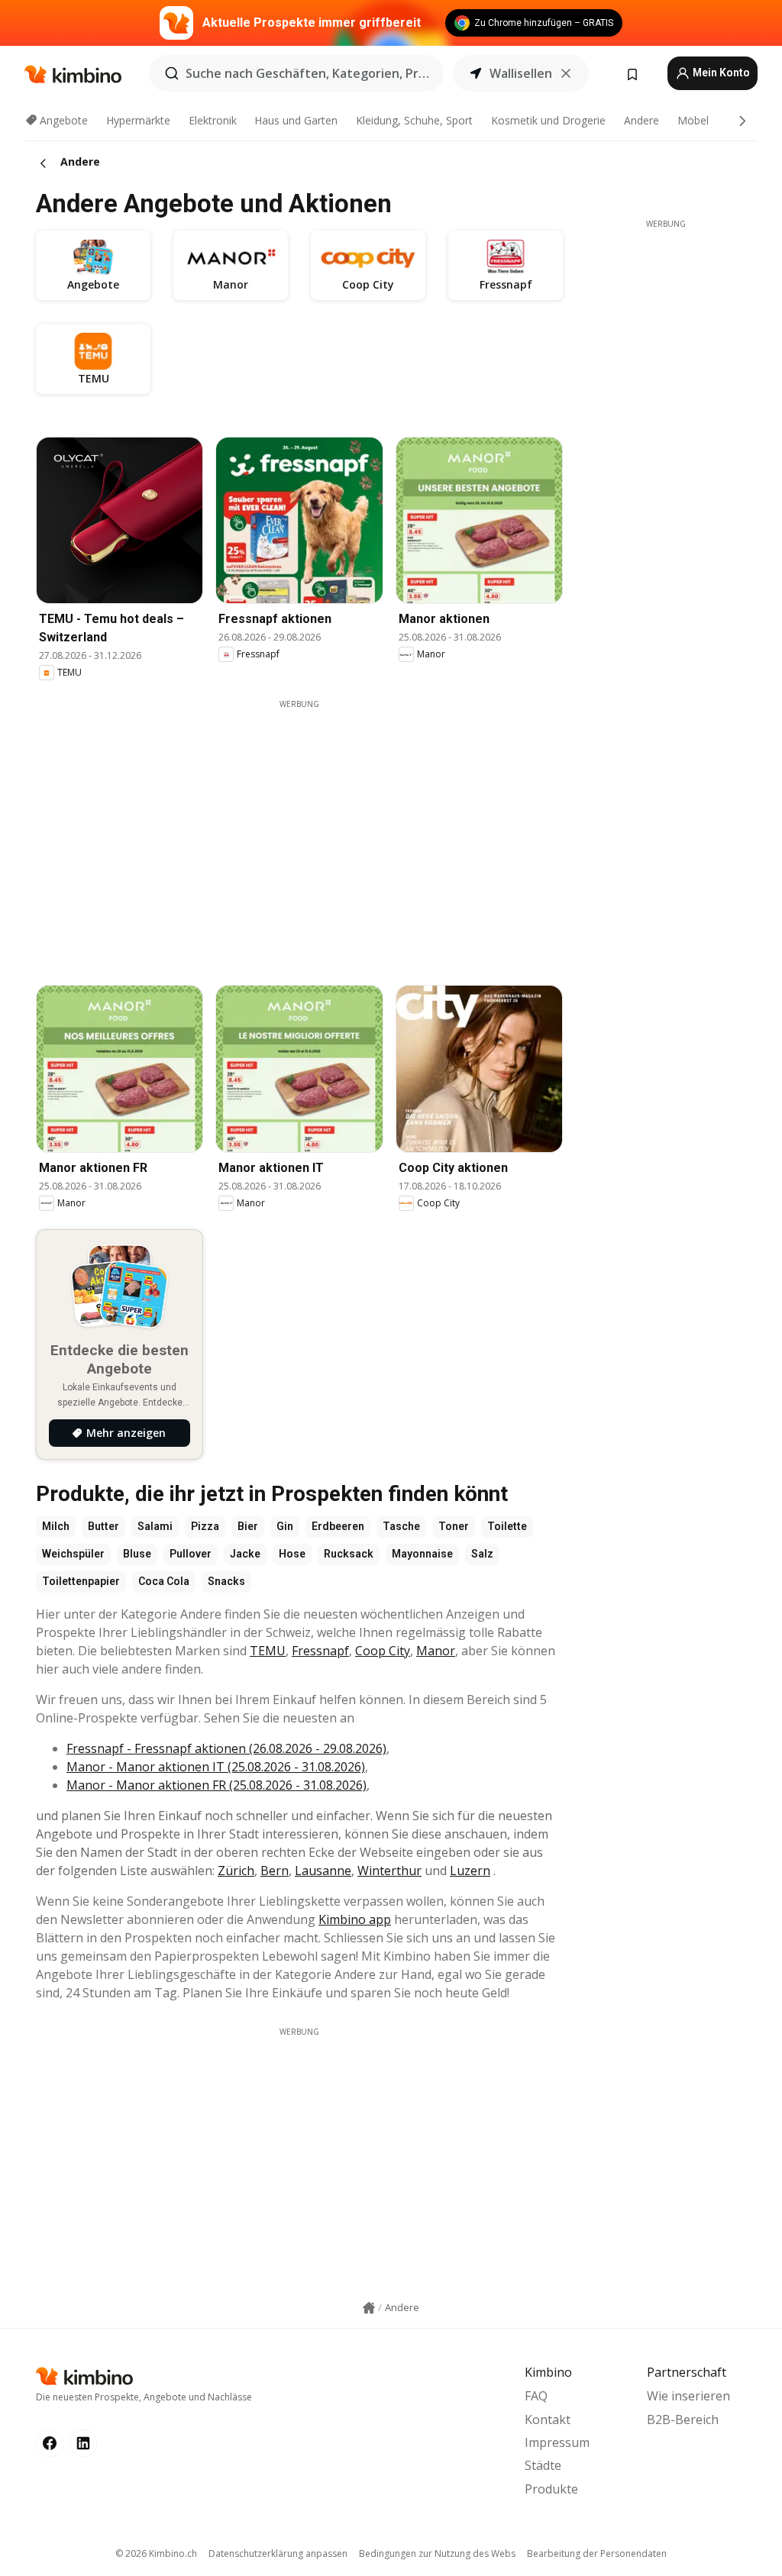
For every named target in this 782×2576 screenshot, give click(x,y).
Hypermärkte (138, 120)
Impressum (557, 2442)
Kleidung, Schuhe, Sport (414, 120)
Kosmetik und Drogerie (548, 120)
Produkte (551, 2489)
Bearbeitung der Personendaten (597, 2553)
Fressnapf (320, 1651)
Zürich (236, 1871)
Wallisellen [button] (521, 73)
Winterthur (389, 1871)
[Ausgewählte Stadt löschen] (566, 73)
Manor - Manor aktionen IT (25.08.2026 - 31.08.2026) (216, 1767)
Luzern (470, 1871)
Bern (275, 1871)
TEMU (268, 1651)
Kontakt (548, 2419)
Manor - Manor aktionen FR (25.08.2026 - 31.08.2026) (217, 1785)
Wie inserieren (688, 2396)
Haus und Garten (296, 120)
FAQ (536, 2396)
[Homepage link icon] (369, 2308)
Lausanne (323, 1871)
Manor (436, 1651)
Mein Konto (720, 73)
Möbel (693, 120)
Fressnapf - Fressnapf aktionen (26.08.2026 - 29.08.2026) (226, 1748)
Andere (641, 120)
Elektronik (213, 120)
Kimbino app (355, 1919)
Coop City (383, 1651)
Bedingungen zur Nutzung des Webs (437, 2553)
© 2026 (156, 2553)
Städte (543, 2465)
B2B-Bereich (683, 2419)
